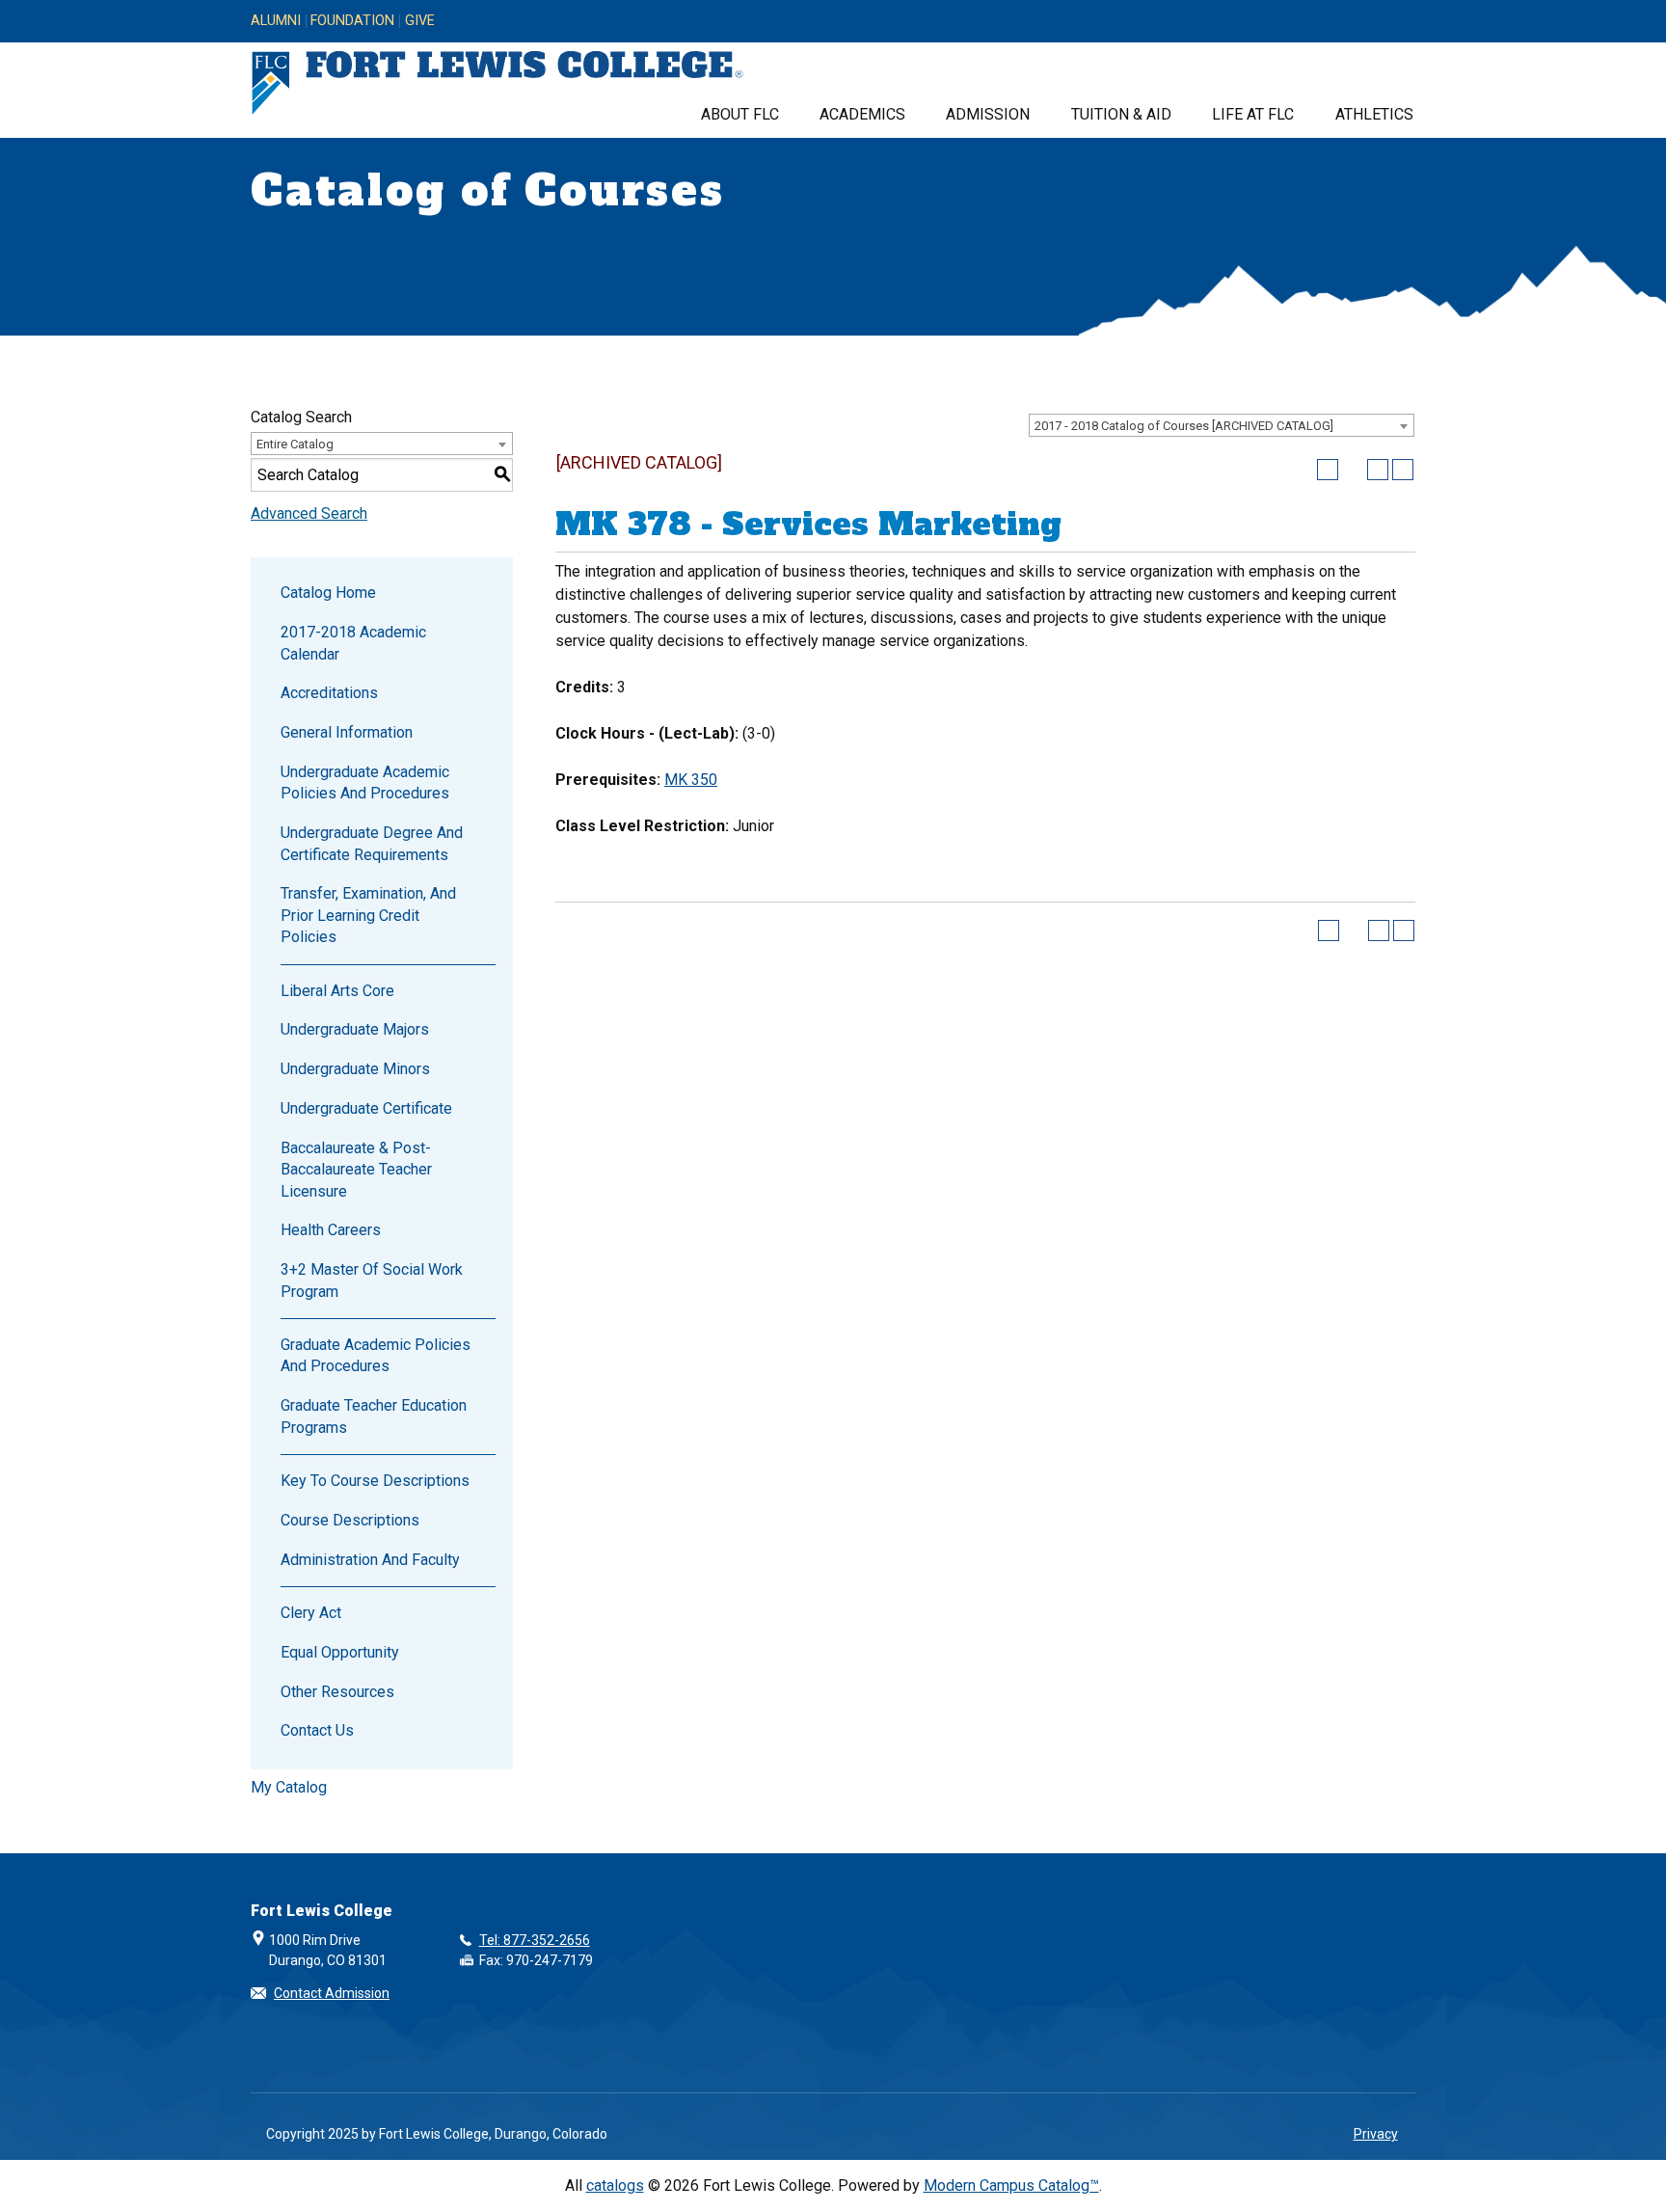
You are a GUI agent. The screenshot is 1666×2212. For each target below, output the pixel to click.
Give (420, 21)
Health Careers (331, 1230)
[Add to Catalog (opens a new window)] (1328, 470)
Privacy (1376, 2134)
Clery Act (311, 1613)
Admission (988, 114)
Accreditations (329, 693)
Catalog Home (328, 593)
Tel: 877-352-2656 (535, 1940)
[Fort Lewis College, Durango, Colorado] (497, 83)
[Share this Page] (1353, 470)
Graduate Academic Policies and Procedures (376, 1355)
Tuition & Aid (1121, 114)
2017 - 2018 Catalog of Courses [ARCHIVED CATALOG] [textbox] (1184, 426)
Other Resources (337, 1692)
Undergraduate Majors (355, 1029)
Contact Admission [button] (332, 1993)
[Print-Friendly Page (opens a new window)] (1378, 470)
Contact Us (317, 1730)
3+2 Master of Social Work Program (372, 1280)
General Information (347, 732)
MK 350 (691, 780)
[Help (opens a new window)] (1403, 470)
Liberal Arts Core (337, 991)
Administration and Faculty (370, 1560)
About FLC (740, 114)
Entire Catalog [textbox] (295, 444)
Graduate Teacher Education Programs (374, 1416)
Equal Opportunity (340, 1652)
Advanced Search (309, 513)
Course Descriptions (350, 1520)
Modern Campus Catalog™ (1011, 2185)
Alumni (276, 21)
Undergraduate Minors (355, 1069)
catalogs (615, 2185)
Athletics (1374, 114)
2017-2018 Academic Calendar (353, 643)
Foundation (352, 21)
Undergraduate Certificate (366, 1108)
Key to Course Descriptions (375, 1481)
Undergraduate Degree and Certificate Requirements (372, 843)
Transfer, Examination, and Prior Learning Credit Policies (368, 915)
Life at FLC (1253, 114)
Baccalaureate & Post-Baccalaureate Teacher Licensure (356, 1170)
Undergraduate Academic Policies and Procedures (365, 782)
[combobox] (1222, 425)
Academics (862, 114)
